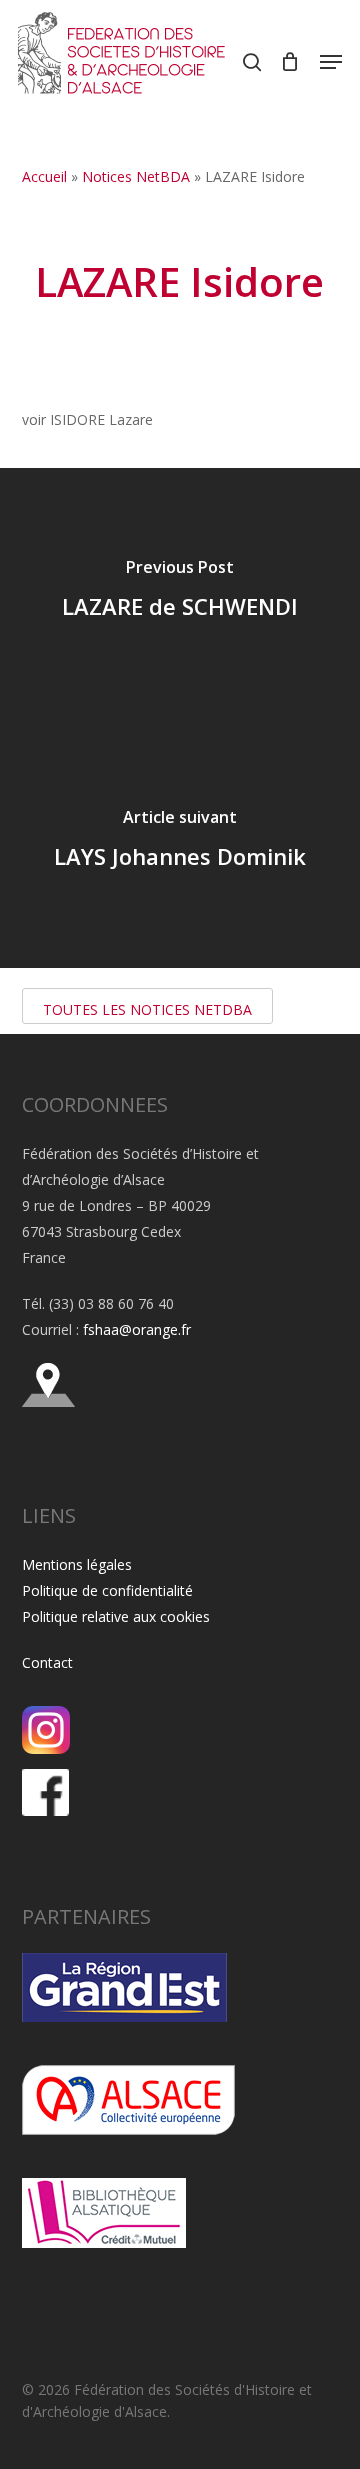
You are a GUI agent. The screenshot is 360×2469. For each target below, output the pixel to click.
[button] (331, 62)
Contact (47, 1662)
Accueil (44, 176)
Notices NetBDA (136, 176)
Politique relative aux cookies (116, 1616)
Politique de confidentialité (107, 1590)
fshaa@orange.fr (137, 1329)
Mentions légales (77, 1564)
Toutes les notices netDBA (147, 1009)
